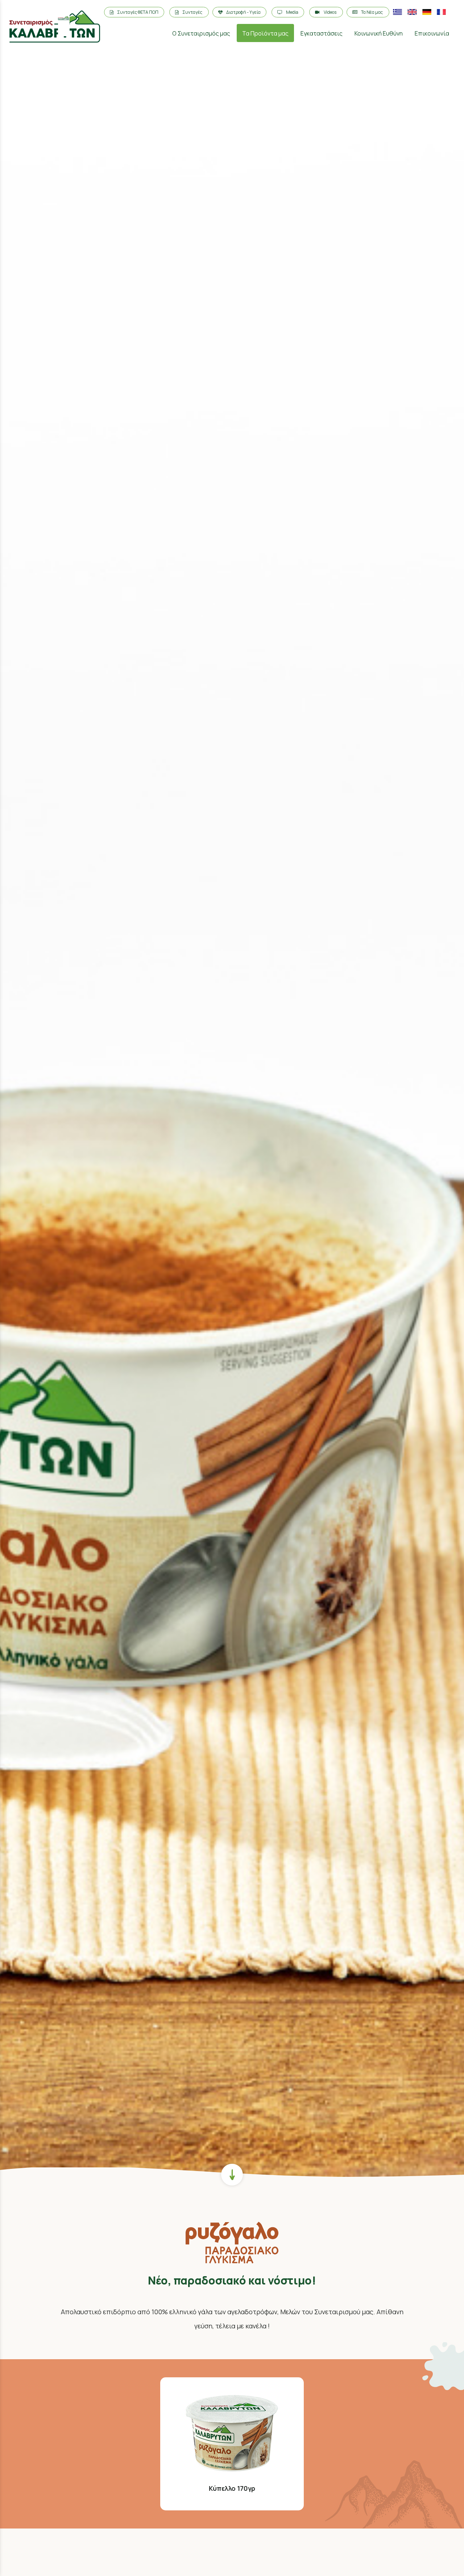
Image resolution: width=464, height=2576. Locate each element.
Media (292, 12)
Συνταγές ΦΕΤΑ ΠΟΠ (138, 12)
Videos (330, 12)
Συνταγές (193, 12)
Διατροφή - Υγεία (243, 12)
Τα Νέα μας (372, 12)
